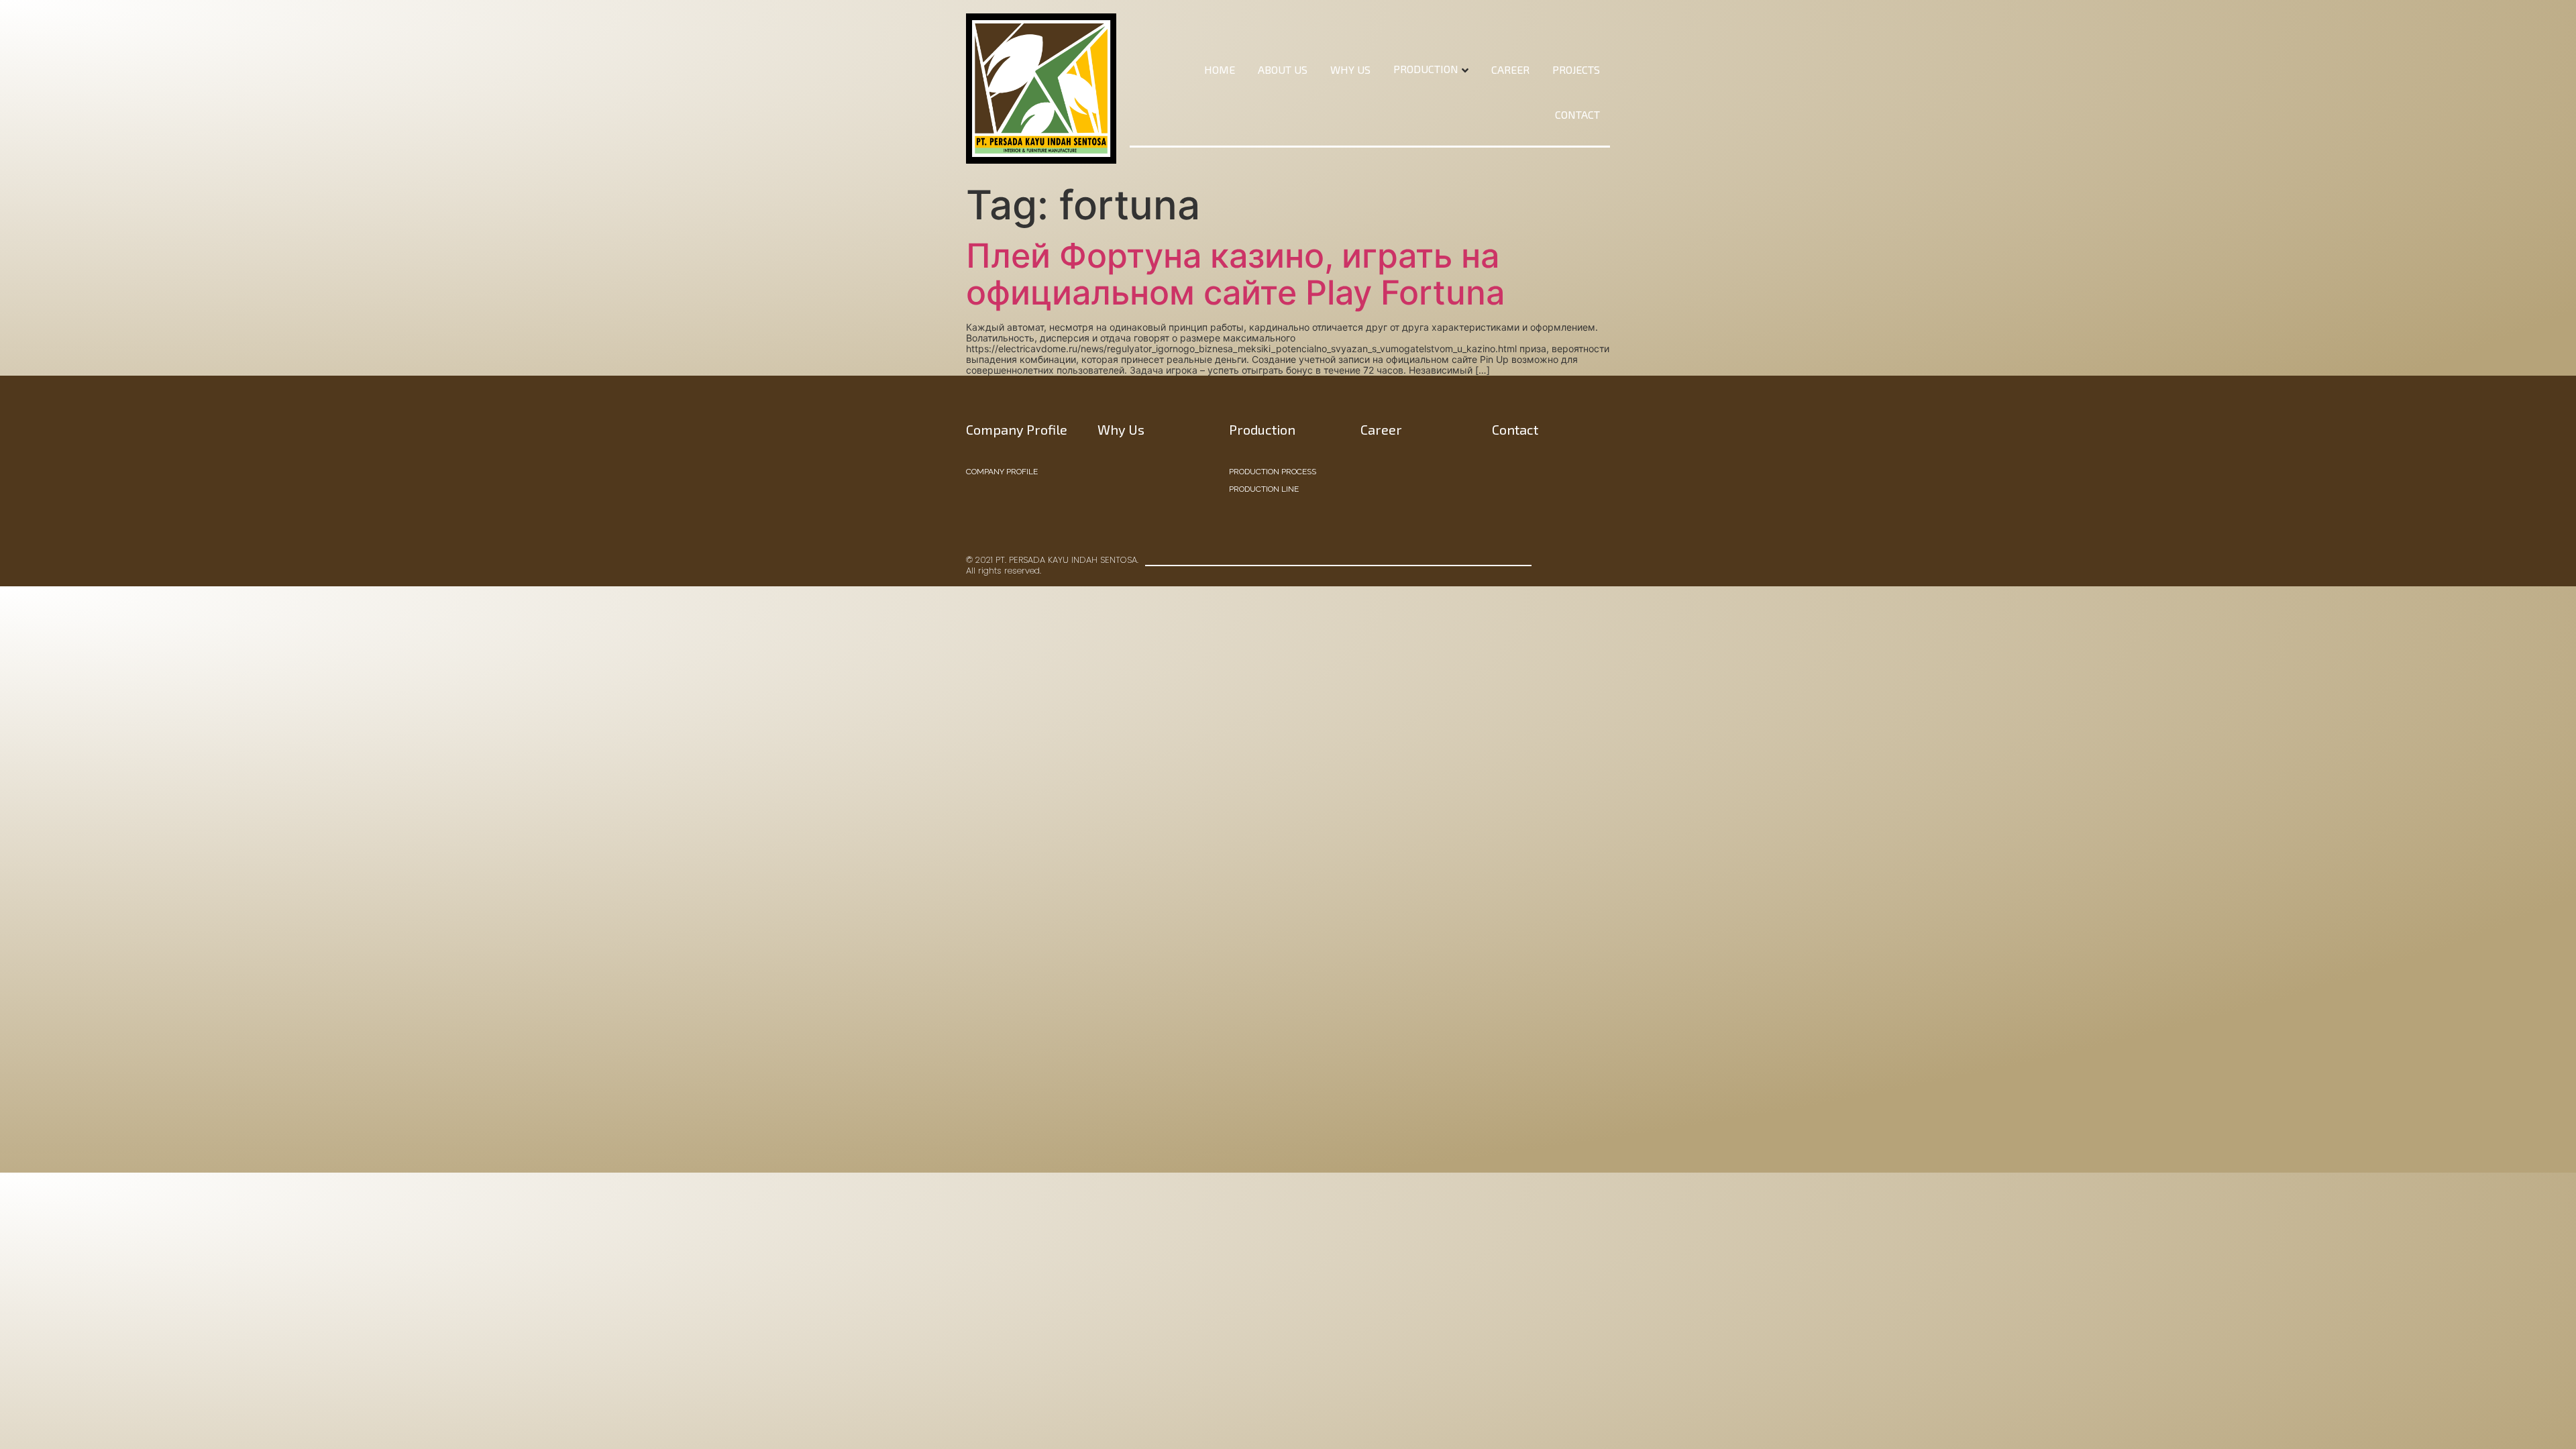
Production (1426, 69)
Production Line (1264, 489)
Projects (1576, 69)
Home (1220, 69)
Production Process (1273, 472)
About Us (1283, 69)
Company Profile (1002, 472)
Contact (1577, 114)
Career (1510, 69)
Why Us (1350, 69)
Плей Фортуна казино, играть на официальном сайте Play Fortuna (1235, 274)
